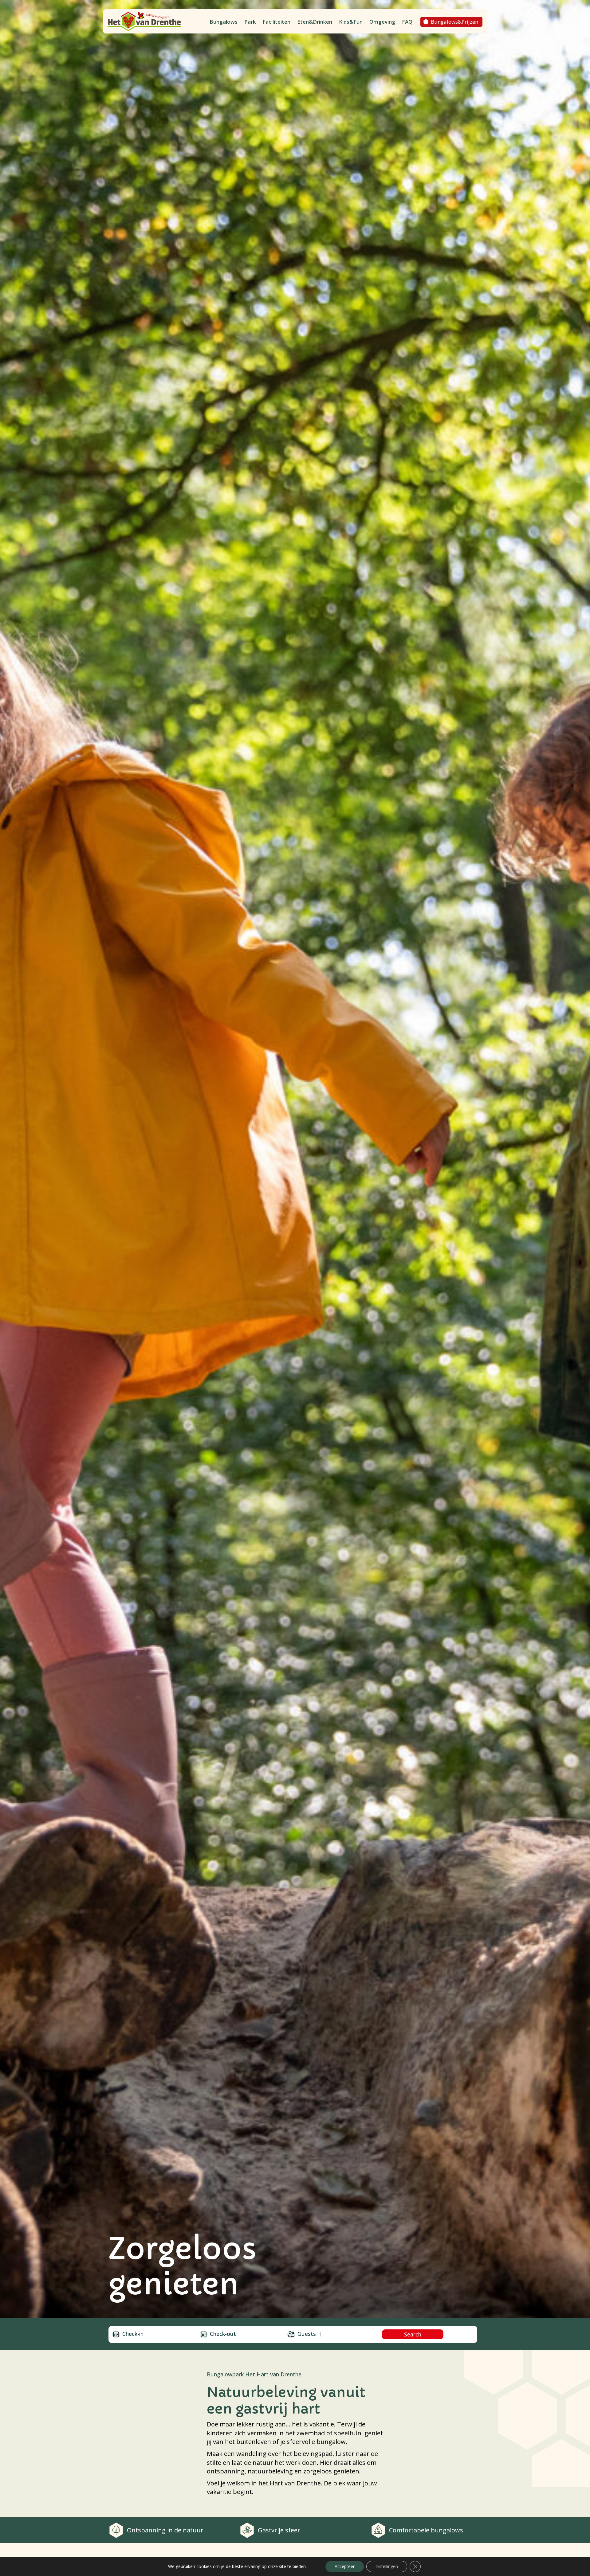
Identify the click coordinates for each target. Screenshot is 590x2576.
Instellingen (387, 2566)
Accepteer (345, 2566)
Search (413, 2334)
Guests (307, 2334)
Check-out (223, 2334)
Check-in (133, 2334)
